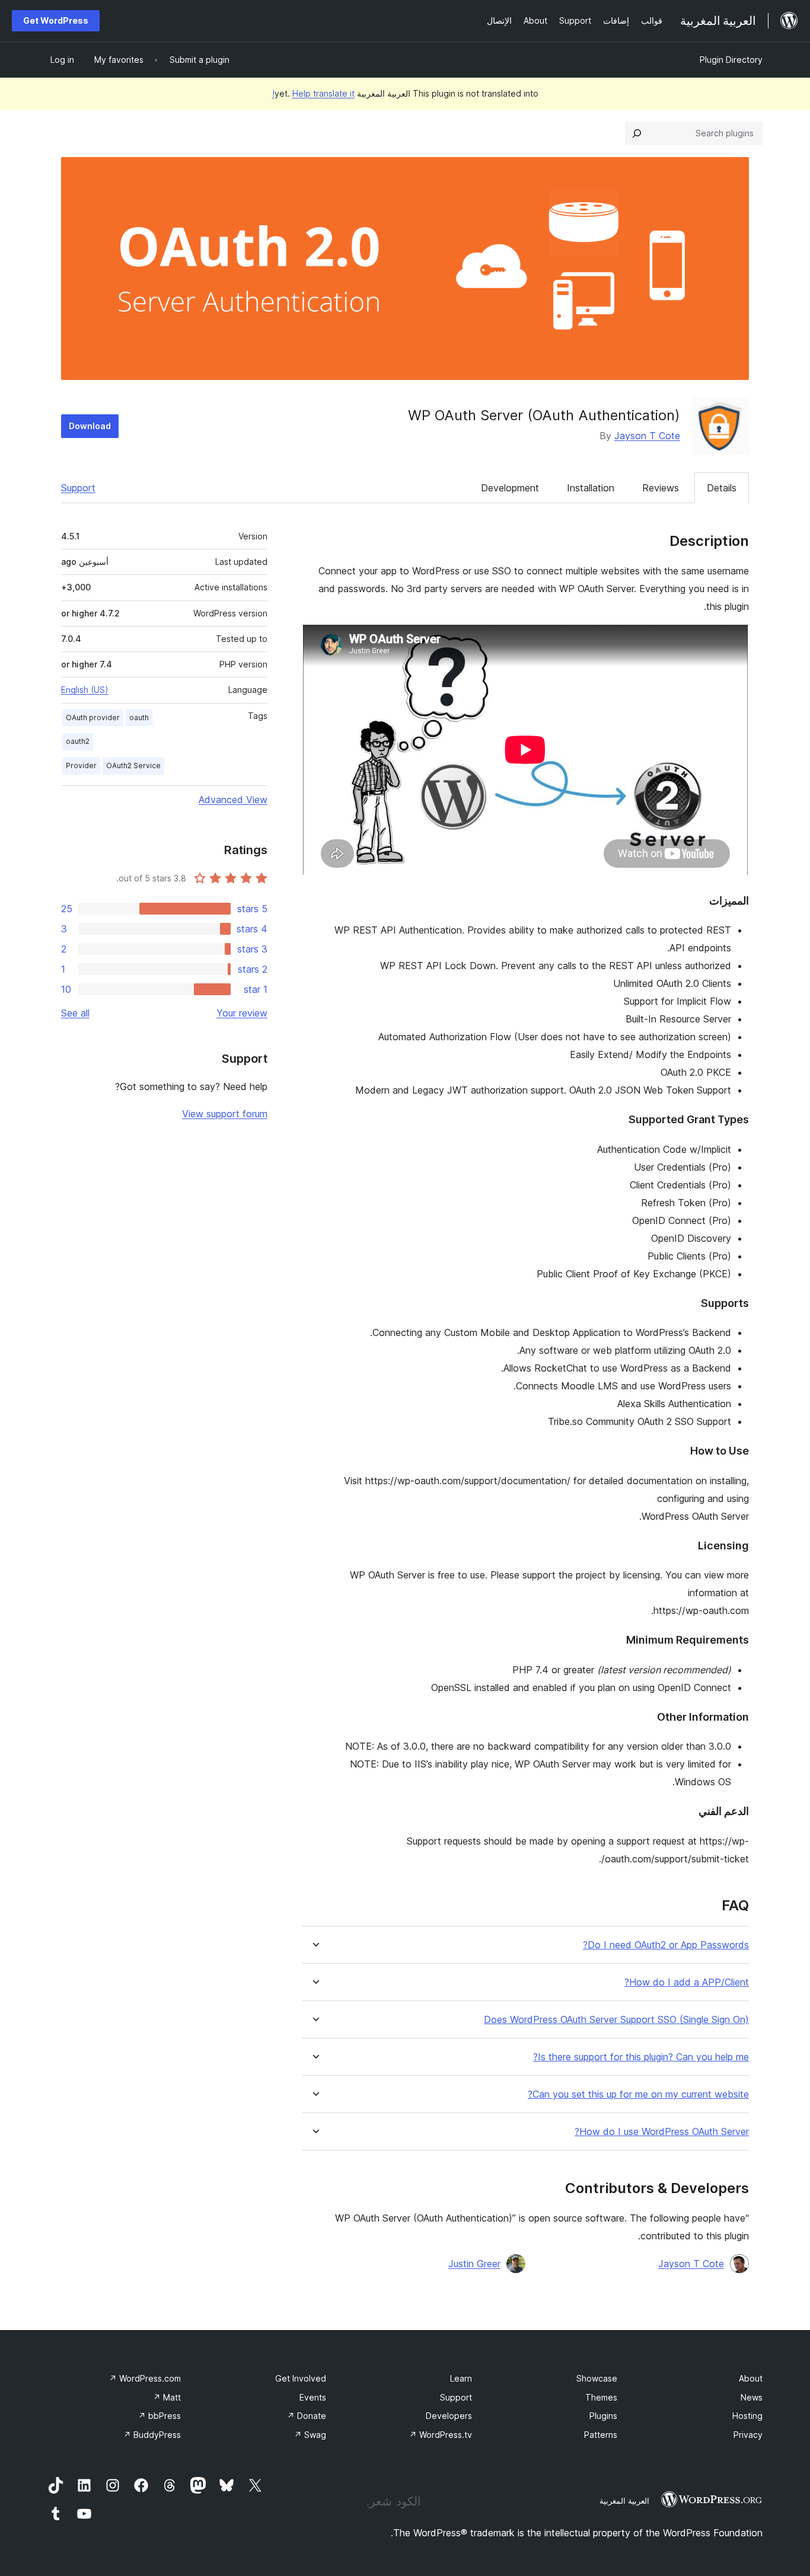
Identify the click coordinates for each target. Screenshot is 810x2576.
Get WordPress (56, 20)
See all (75, 1013)
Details (722, 488)
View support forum (225, 1114)
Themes (601, 2397)
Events (313, 2397)
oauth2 (78, 741)
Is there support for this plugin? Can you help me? (641, 2057)
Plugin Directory (731, 60)
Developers (449, 2416)
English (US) (85, 690)
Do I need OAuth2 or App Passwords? (666, 1945)
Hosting (747, 2416)
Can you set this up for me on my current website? (638, 2094)
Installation (591, 488)
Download (90, 426)
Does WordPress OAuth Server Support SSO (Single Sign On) (616, 2020)
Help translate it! (313, 93)
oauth (139, 717)
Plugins (603, 2416)
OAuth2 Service (133, 766)
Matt (167, 2397)
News (752, 2397)
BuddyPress (152, 2435)
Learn (461, 2378)
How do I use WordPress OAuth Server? (662, 2132)
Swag (310, 2435)
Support (78, 488)
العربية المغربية (624, 2501)
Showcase (597, 2378)
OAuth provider (93, 717)
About (751, 2378)
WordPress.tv (441, 2435)
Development (510, 488)
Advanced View (233, 800)
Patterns (601, 2435)
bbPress (160, 2416)
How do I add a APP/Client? (687, 1982)
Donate (307, 2416)
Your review (242, 1013)
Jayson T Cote (647, 436)
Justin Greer (474, 2264)
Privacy (748, 2435)
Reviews (661, 488)
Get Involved (301, 2378)
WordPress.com (145, 2378)
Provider (81, 766)
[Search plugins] (637, 133)
